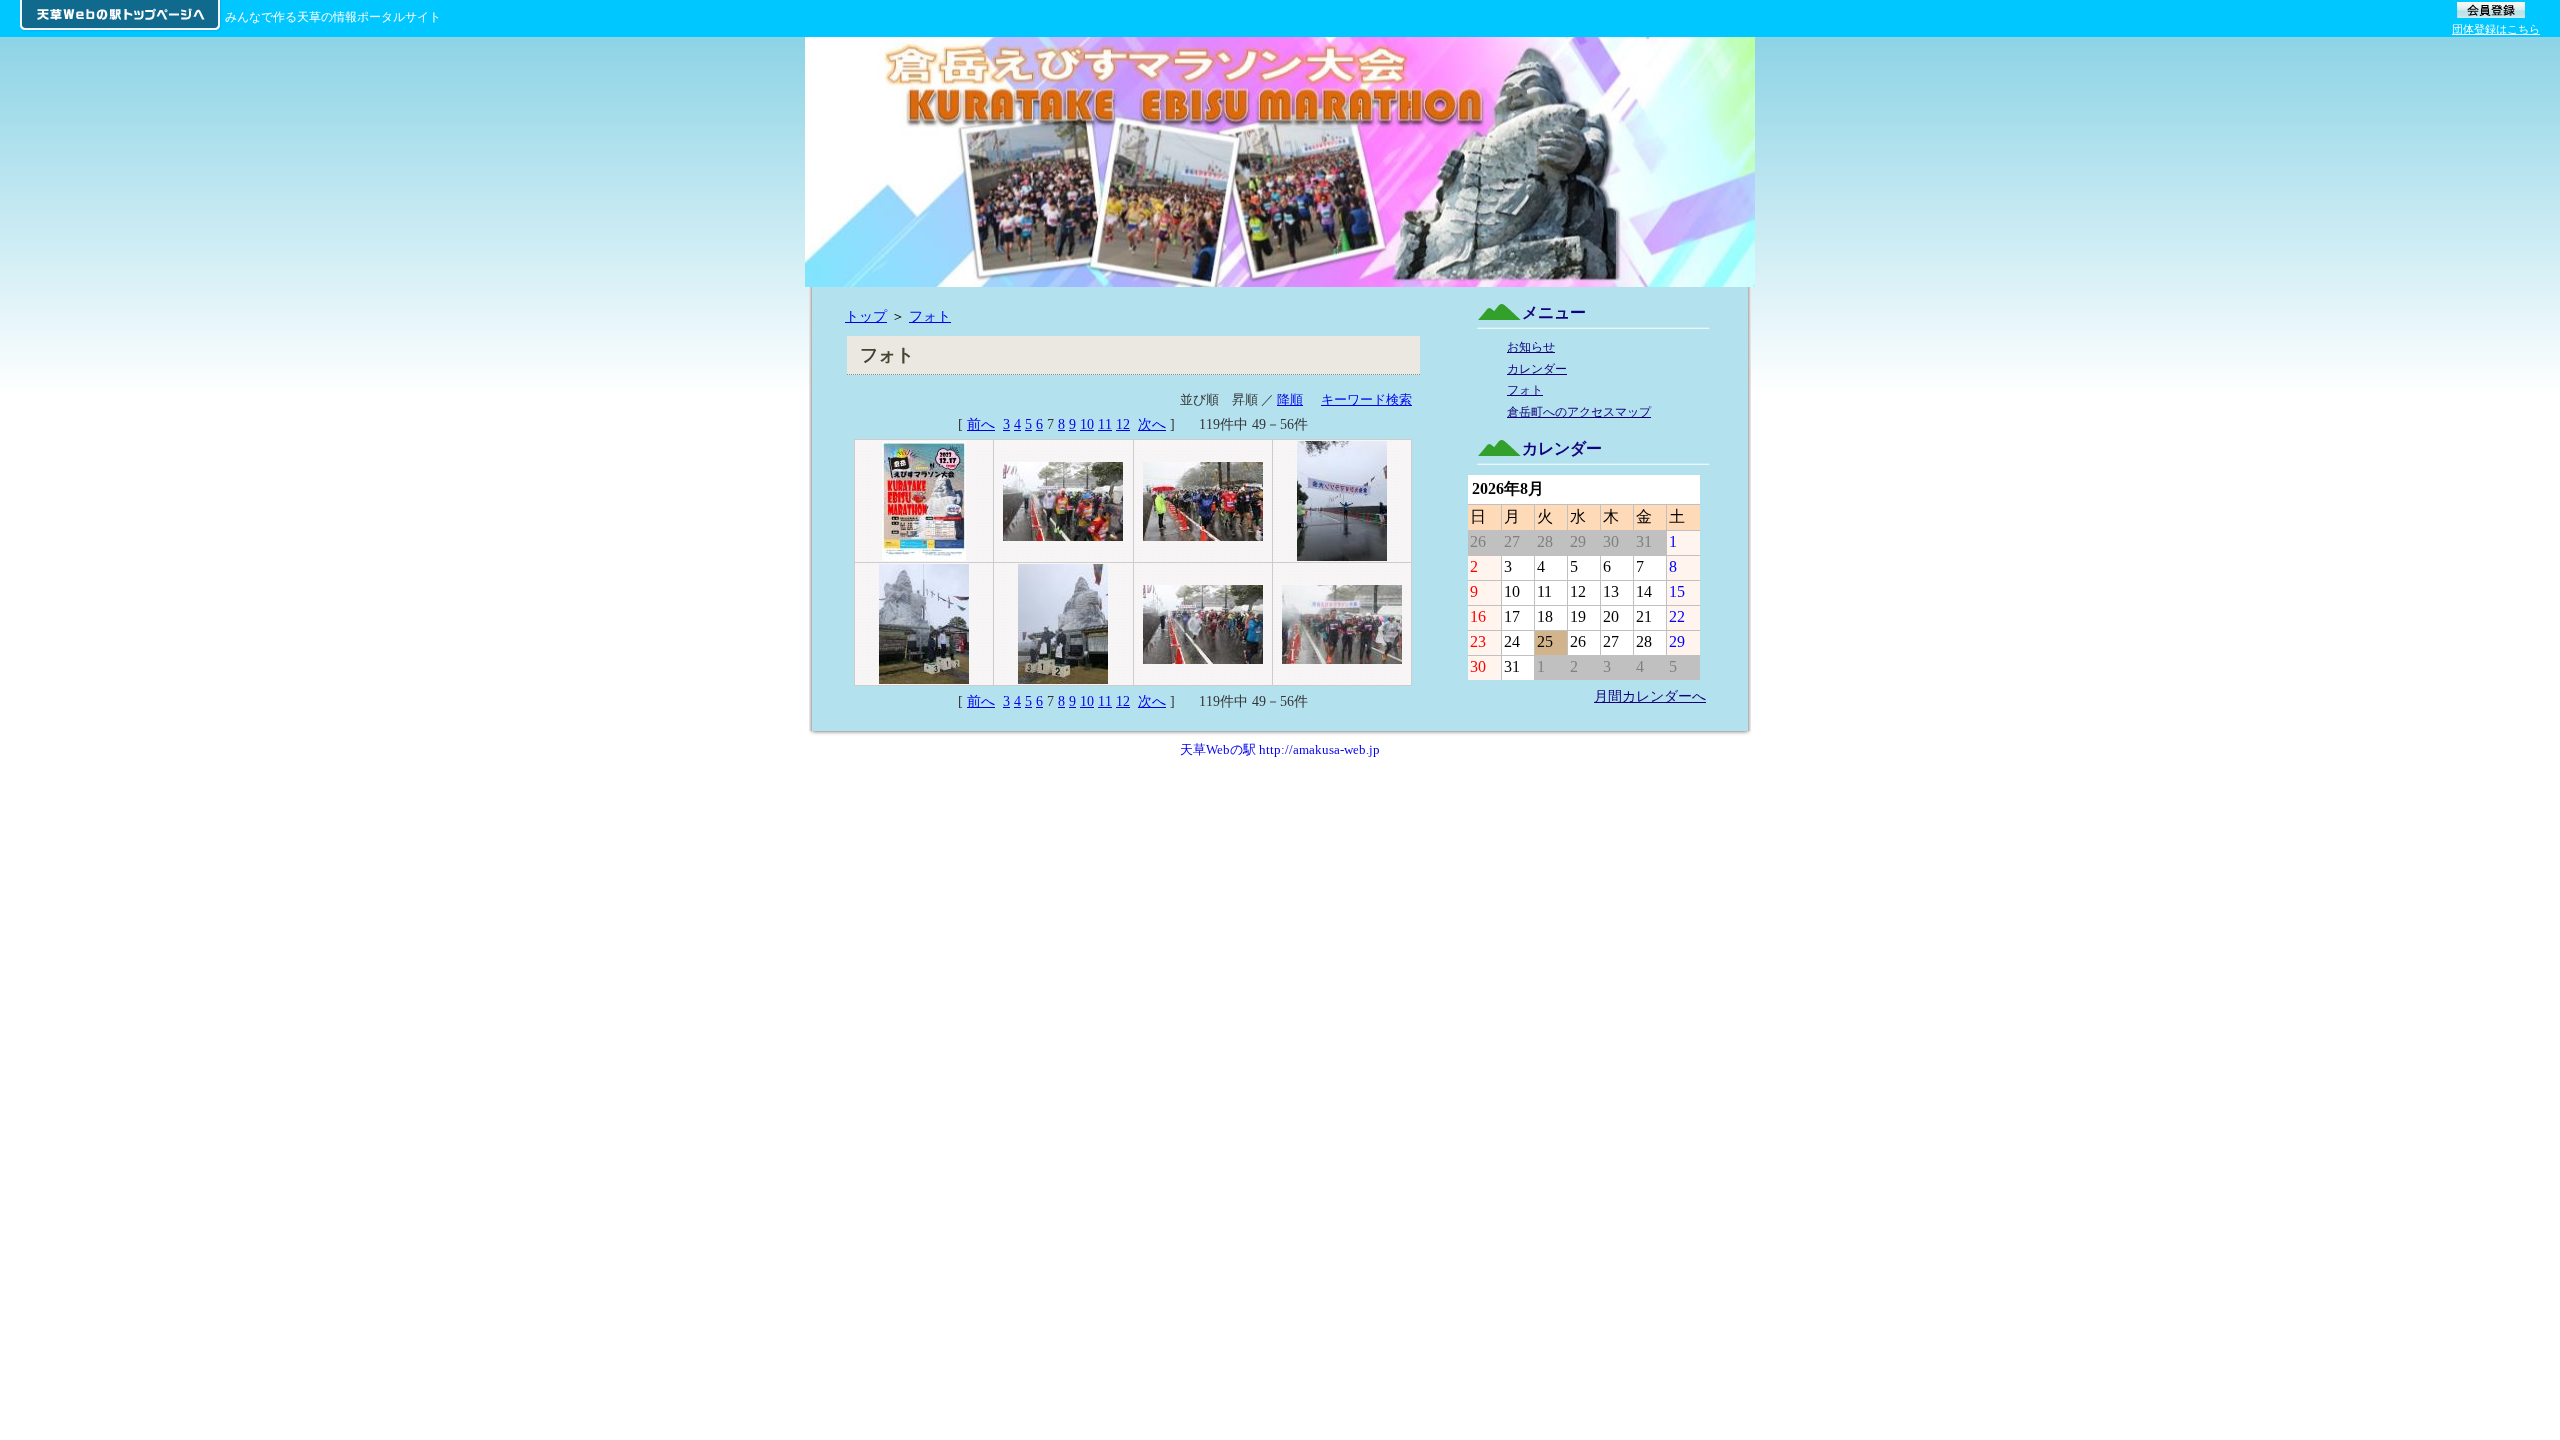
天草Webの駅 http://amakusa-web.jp (1280, 749)
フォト (930, 316)
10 (1087, 424)
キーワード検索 (1366, 399)
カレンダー (1537, 369)
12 (1123, 424)
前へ (981, 424)
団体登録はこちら (2496, 29)
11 (1105, 424)
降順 (1290, 399)
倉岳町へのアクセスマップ (1579, 412)
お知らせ (1531, 347)
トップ (866, 316)
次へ (1152, 424)
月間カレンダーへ (1650, 696)
